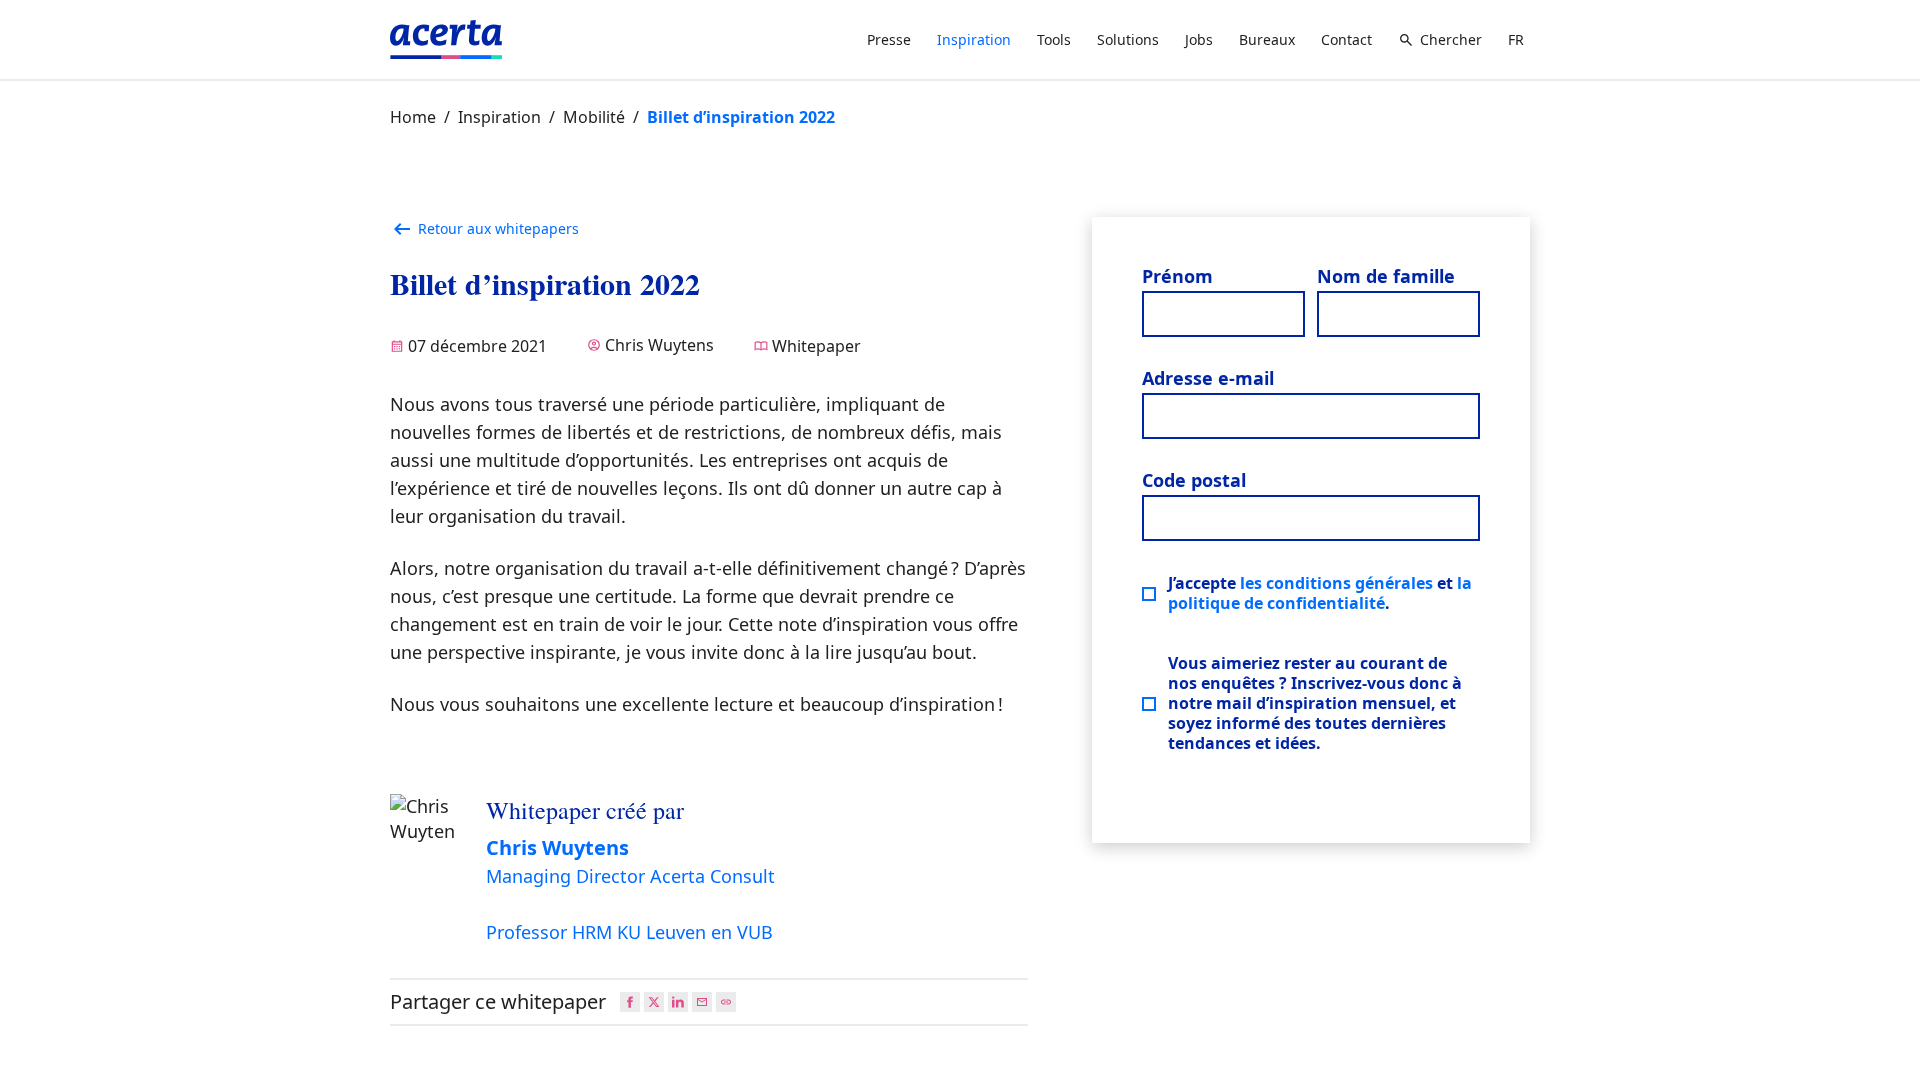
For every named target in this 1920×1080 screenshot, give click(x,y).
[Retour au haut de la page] (1888, 1048)
